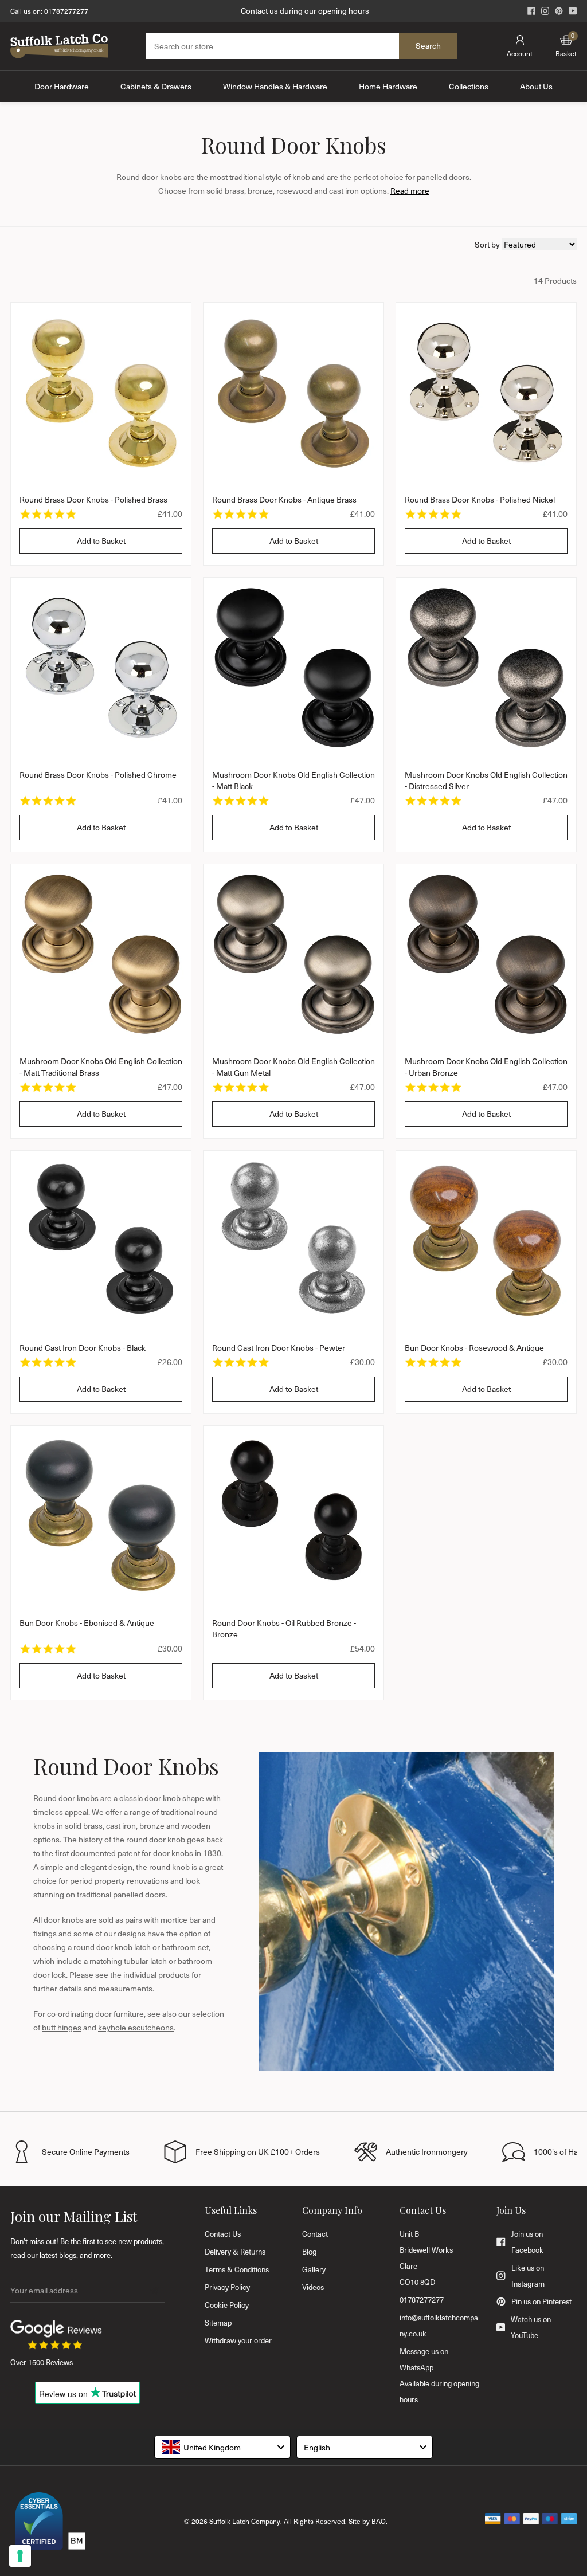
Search (428, 46)
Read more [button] (410, 191)
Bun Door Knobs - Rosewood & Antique (474, 1348)
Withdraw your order (238, 2340)
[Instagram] (545, 11)
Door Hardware (62, 86)
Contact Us (223, 2234)
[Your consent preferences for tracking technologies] (20, 2556)
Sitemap (218, 2323)
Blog (309, 2252)
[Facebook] (531, 11)
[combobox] (222, 2447)
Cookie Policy (227, 2305)
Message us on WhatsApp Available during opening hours (439, 2375)
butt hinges (62, 2027)
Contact (315, 2234)
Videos (313, 2287)
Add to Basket (101, 541)
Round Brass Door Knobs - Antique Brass (284, 499)
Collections (469, 86)
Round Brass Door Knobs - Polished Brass (93, 499)
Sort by (488, 244)
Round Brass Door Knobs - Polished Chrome (98, 775)
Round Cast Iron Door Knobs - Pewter (279, 1348)
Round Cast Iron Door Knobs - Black (83, 1348)
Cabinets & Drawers (156, 86)
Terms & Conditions (237, 2269)
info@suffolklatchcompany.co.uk (439, 2326)
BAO (379, 2521)
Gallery (314, 2269)
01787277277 (66, 11)
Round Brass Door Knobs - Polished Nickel (480, 499)
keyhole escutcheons (136, 2027)
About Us (536, 86)
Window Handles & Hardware (275, 86)
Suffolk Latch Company (245, 2521)
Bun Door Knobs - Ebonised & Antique (87, 1623)
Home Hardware (388, 86)
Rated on (305, 11)
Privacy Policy (227, 2287)
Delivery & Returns (235, 2252)
